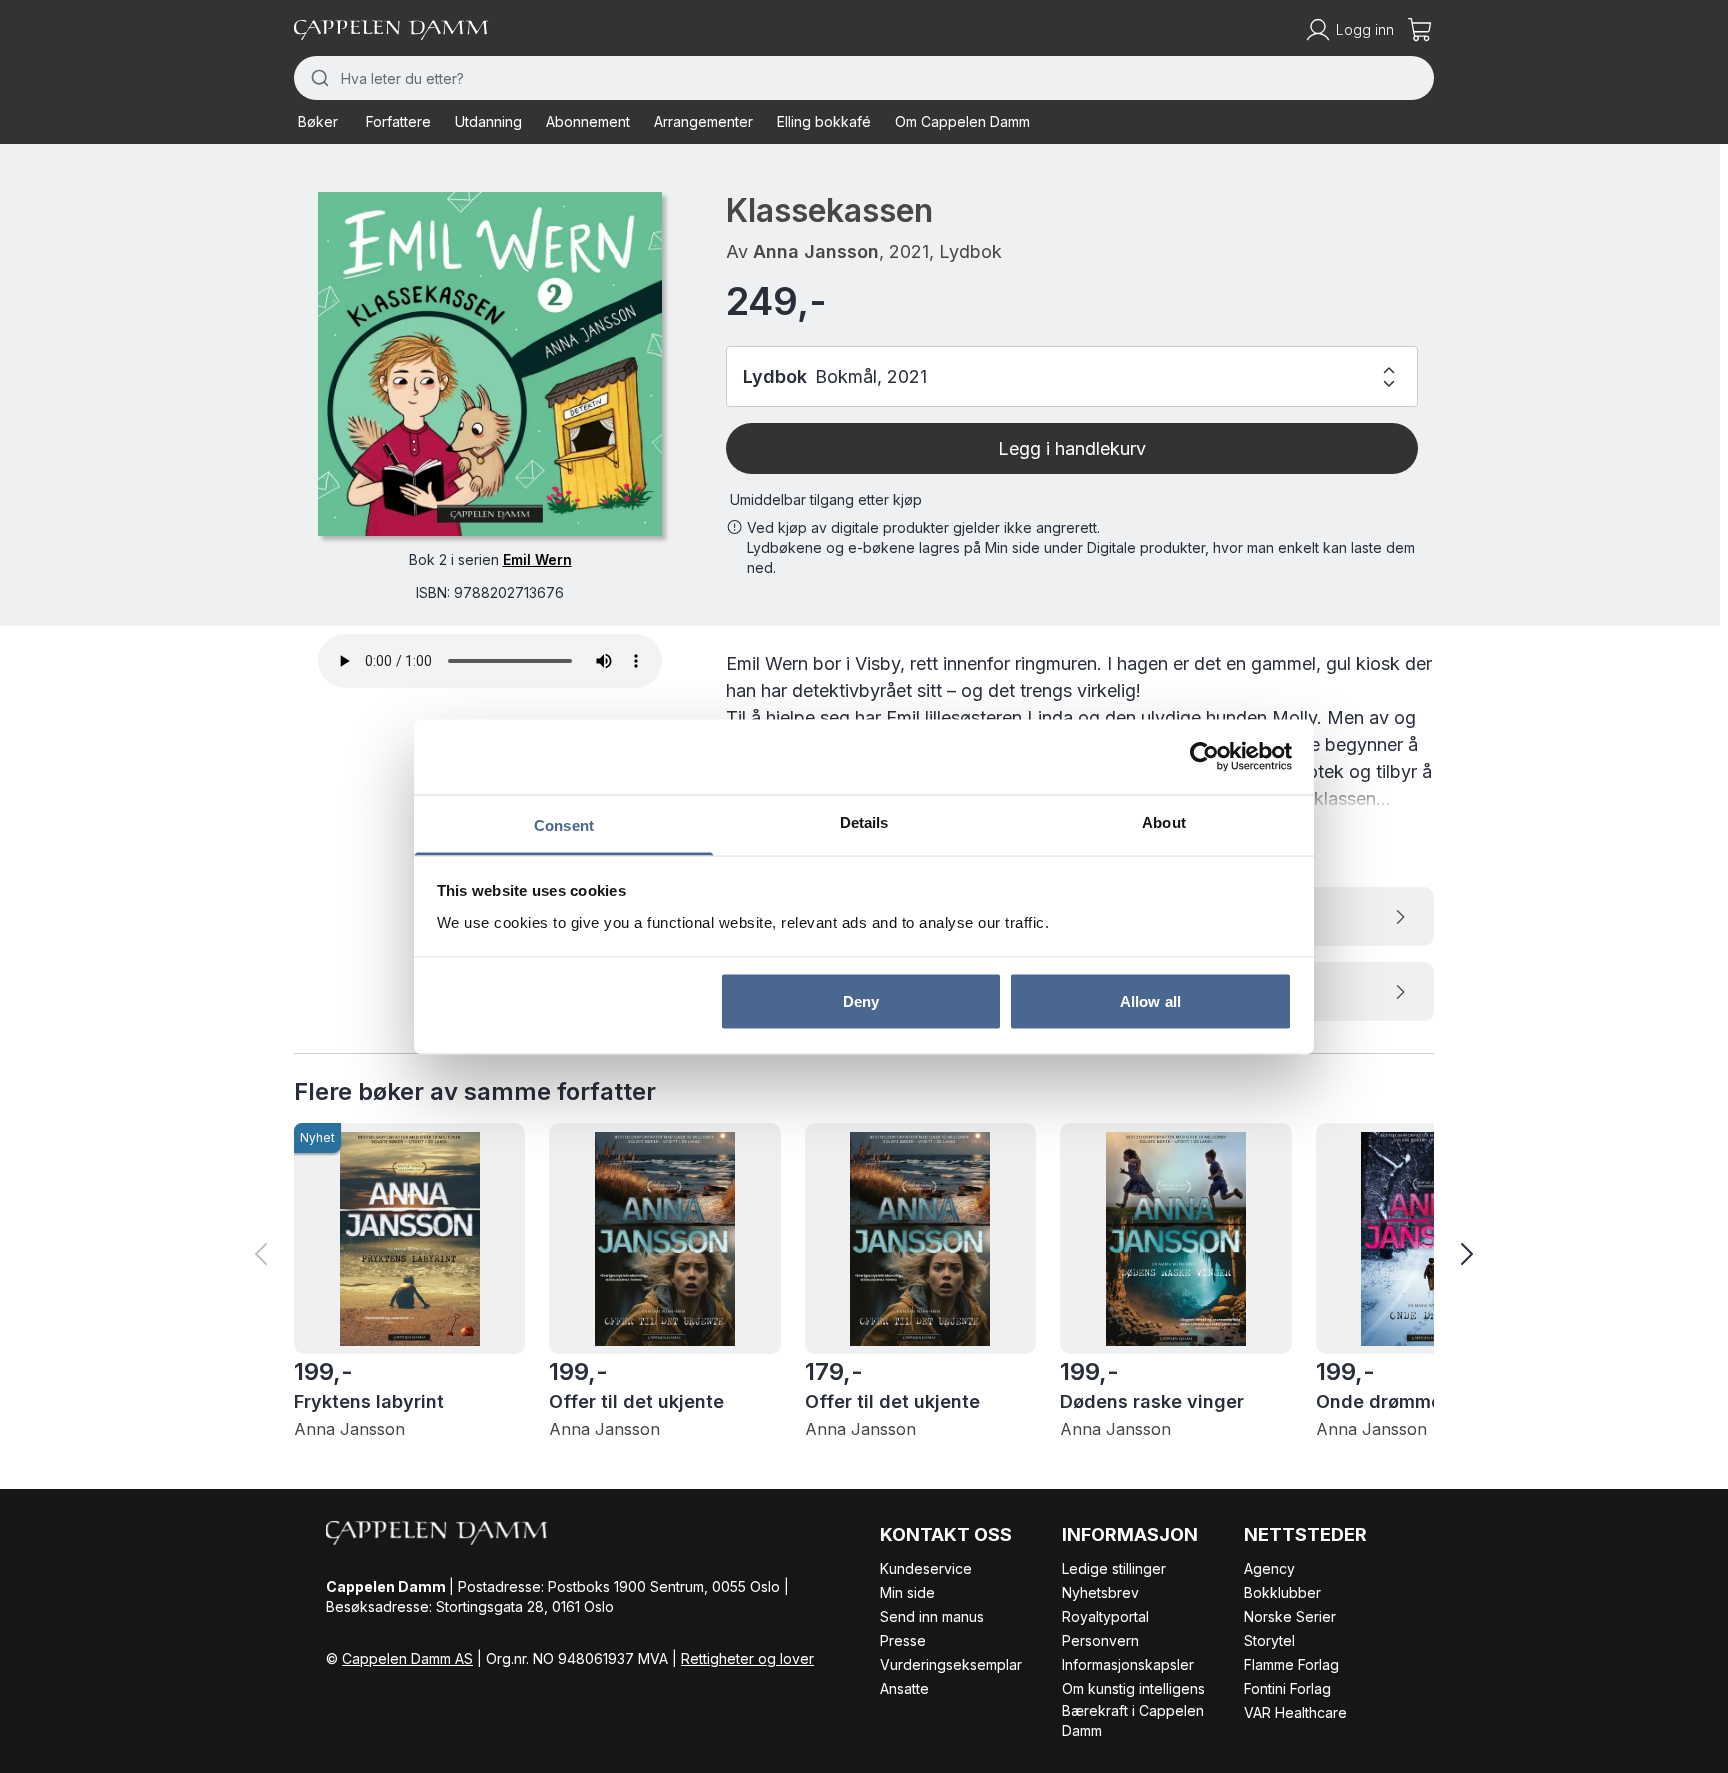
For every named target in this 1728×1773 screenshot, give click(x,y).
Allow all (1150, 1001)
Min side (907, 1592)
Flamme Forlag (1291, 1664)
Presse (903, 1640)
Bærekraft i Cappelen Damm (1133, 1720)
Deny (861, 1001)
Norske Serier (1290, 1616)
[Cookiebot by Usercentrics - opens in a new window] (1204, 757)
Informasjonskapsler (1128, 1664)
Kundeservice (926, 1568)
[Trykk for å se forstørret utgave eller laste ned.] (490, 364)
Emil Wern (537, 559)
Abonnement (588, 121)
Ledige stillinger (1114, 1568)
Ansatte (904, 1688)
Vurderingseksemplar (951, 1664)
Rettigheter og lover (747, 1658)
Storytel (1269, 1640)
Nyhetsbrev (1100, 1592)
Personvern (1100, 1640)
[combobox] (864, 78)
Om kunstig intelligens (1133, 1688)
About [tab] (1164, 821)
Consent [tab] (564, 824)
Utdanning (488, 121)
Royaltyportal (1105, 1616)
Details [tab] (864, 821)
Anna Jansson (816, 251)
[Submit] (317, 78)
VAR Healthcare (1295, 1712)
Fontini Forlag (1287, 1688)
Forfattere (398, 121)
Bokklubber (1282, 1592)
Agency (1269, 1568)
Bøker (318, 121)
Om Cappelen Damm (962, 121)
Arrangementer (703, 121)
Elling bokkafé (824, 121)
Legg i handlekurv (1072, 448)
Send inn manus (932, 1616)
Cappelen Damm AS (407, 1658)
